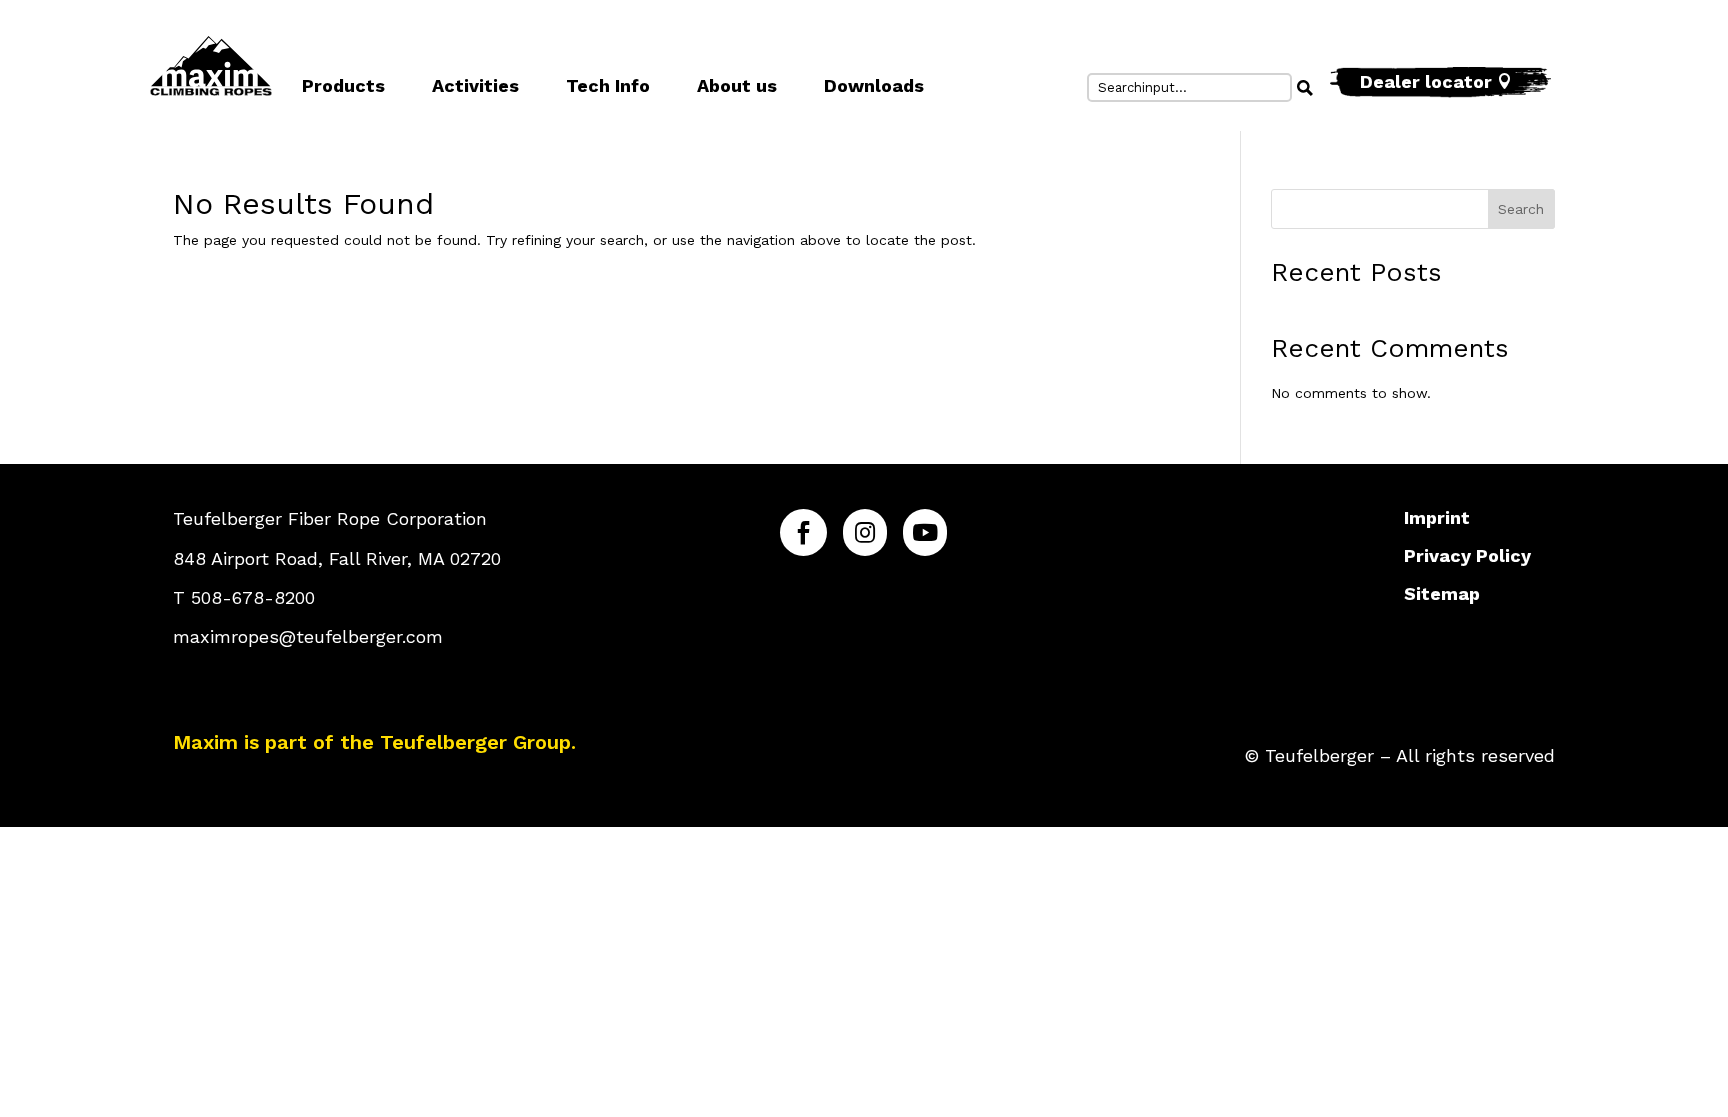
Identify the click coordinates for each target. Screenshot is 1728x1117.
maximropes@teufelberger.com (308, 636)
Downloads (874, 85)
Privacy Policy (1467, 555)
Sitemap (1442, 593)
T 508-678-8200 (244, 597)
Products (343, 85)
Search (1521, 209)
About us (737, 85)
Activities (475, 85)
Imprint (1437, 517)
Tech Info (608, 85)
